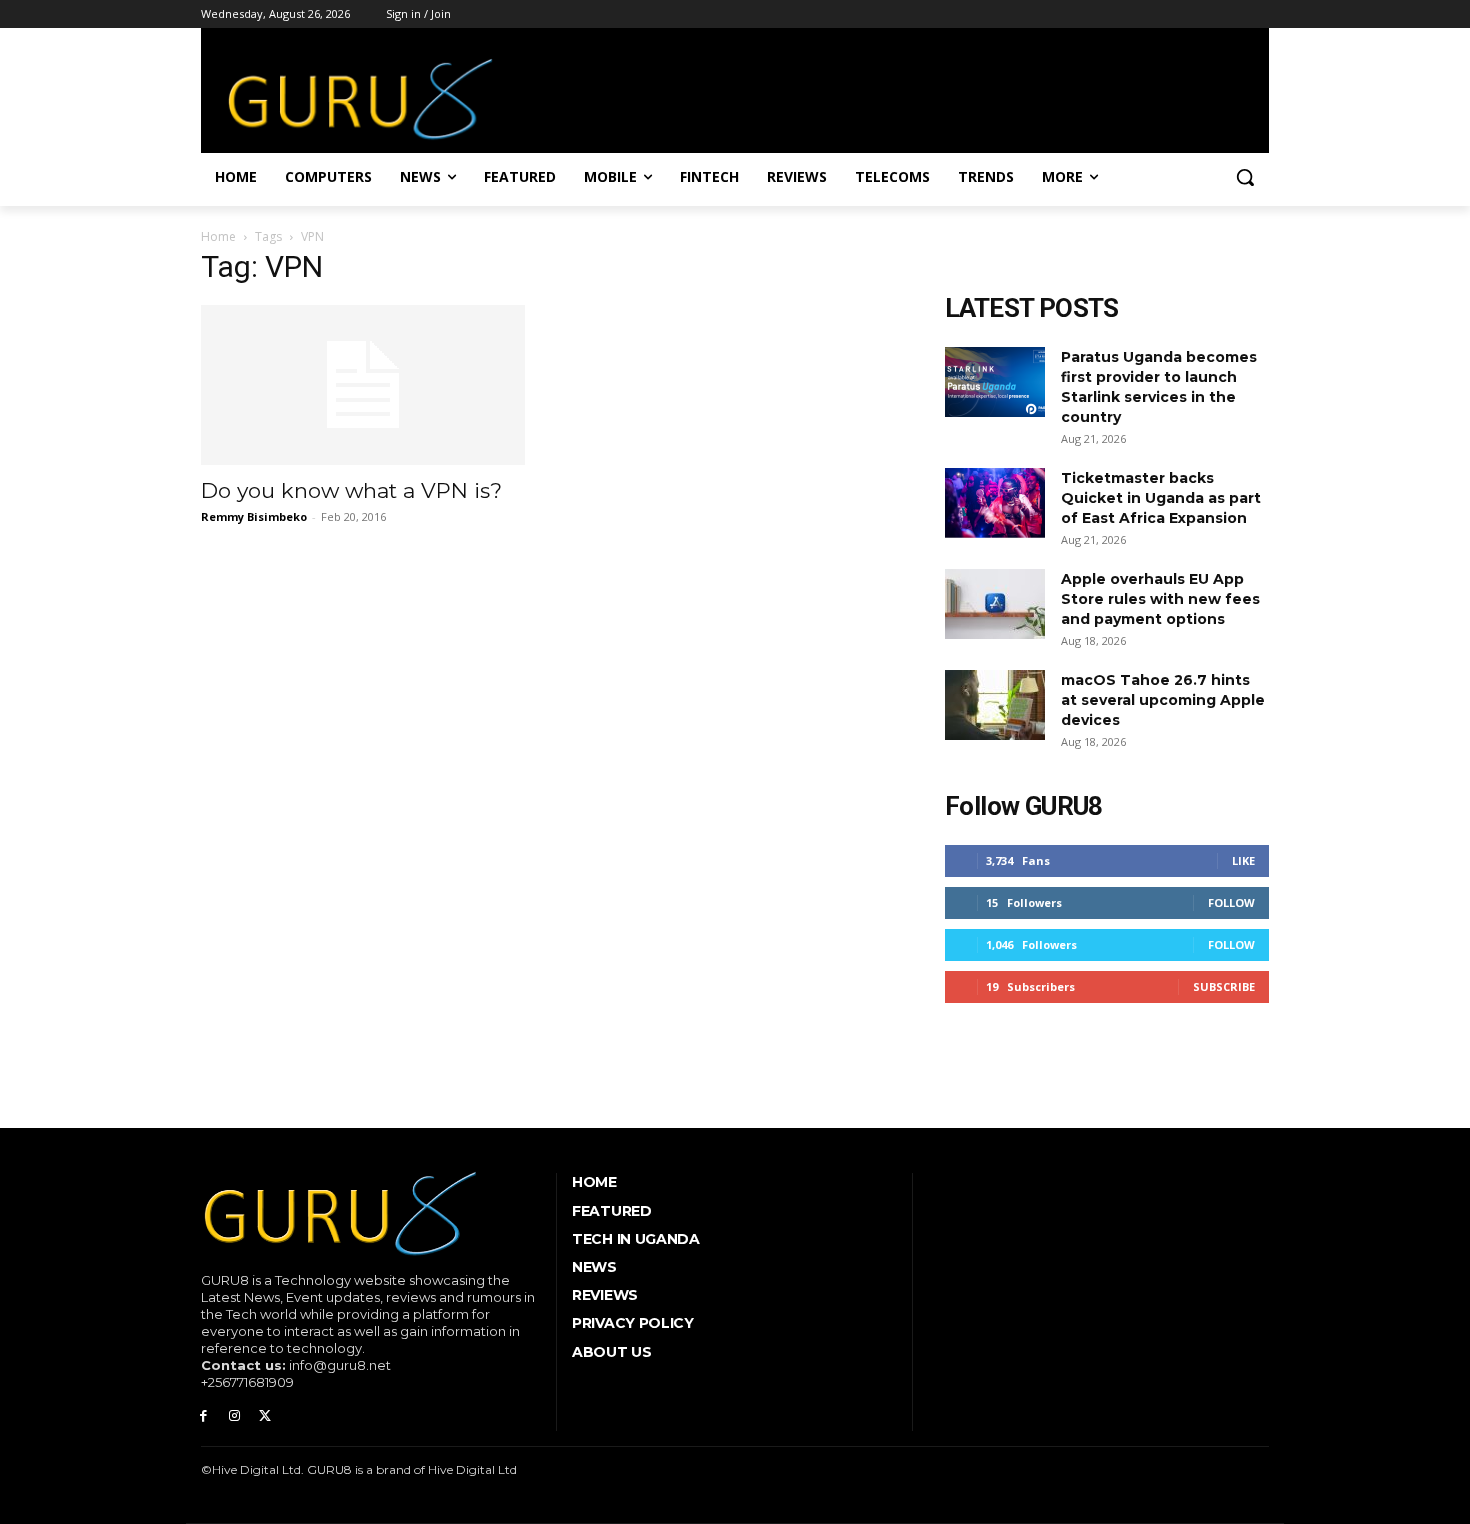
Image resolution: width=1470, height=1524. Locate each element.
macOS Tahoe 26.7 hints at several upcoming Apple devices (1163, 700)
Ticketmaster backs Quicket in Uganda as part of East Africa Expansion (1161, 498)
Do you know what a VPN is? (351, 490)
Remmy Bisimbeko (254, 516)
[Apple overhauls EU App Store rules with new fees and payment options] (995, 604)
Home (218, 236)
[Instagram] (234, 1416)
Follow (1231, 902)
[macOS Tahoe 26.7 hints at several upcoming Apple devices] (995, 705)
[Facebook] (203, 1416)
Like (1243, 860)
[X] (265, 1416)
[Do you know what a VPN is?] (363, 385)
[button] (1245, 177)
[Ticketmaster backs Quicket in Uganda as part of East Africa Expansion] (995, 503)
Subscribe (1224, 986)
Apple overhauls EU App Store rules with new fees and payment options (1160, 599)
